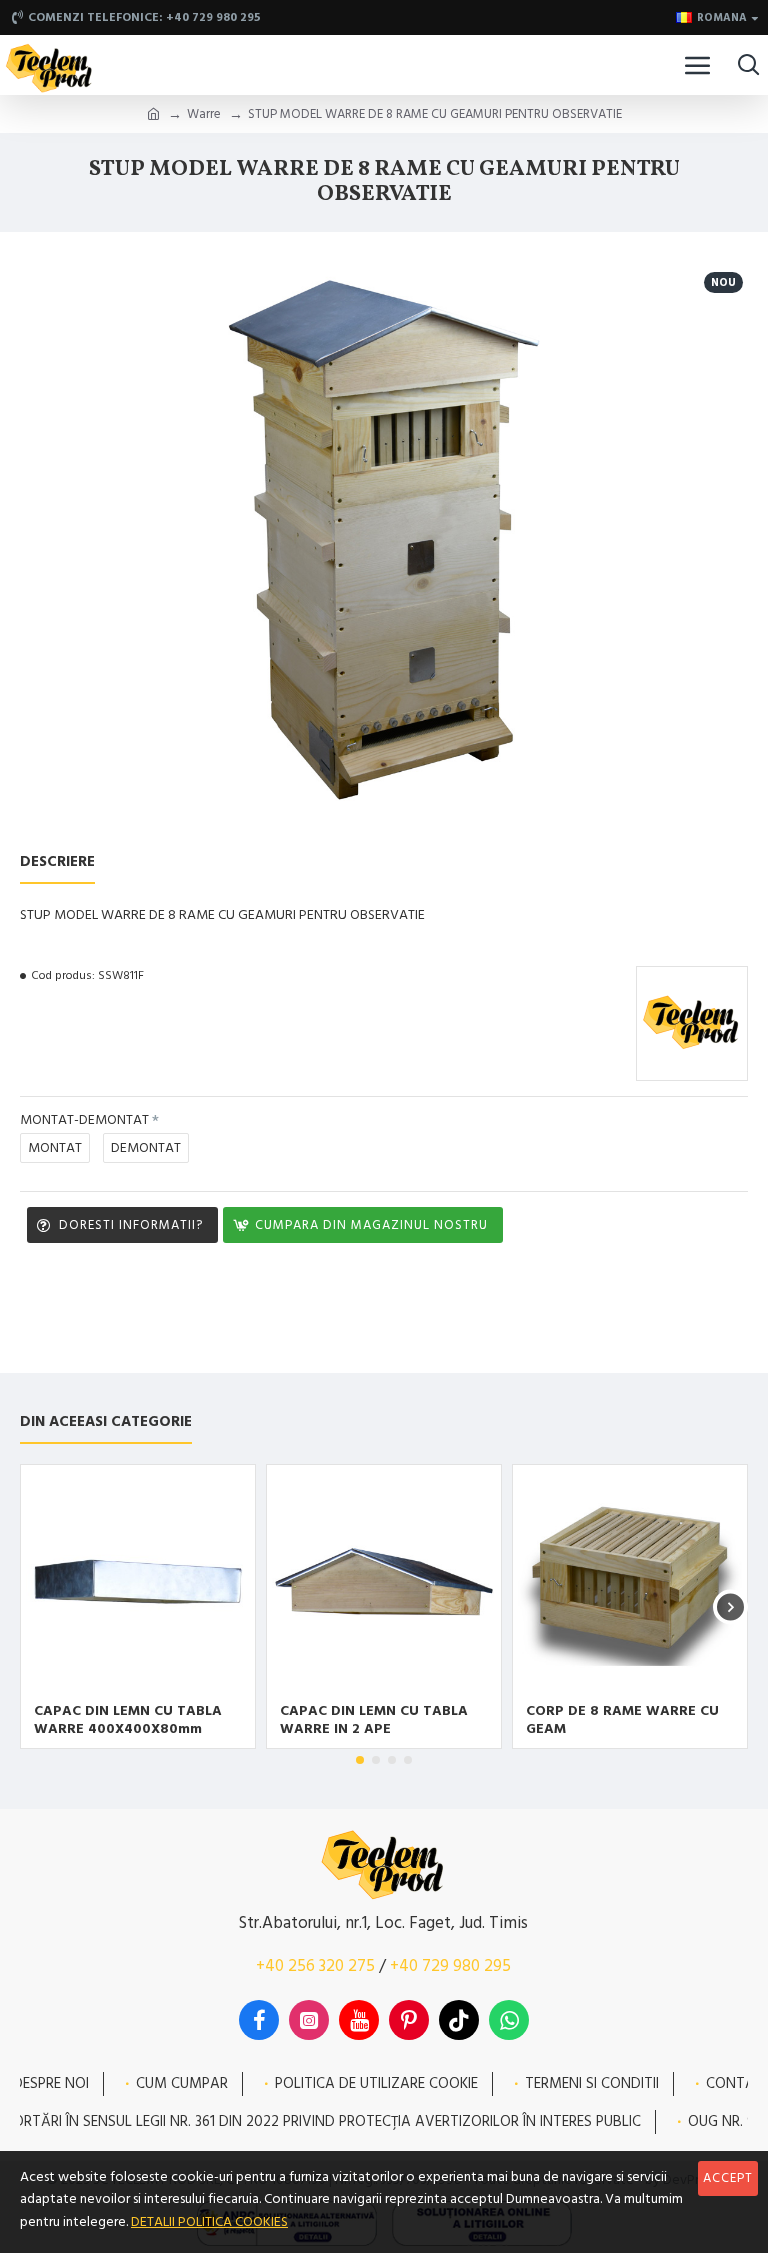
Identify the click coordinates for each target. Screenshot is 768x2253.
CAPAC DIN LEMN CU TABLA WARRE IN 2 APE (374, 1720)
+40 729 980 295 (450, 1966)
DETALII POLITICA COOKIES (209, 2222)
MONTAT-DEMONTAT (84, 1120)
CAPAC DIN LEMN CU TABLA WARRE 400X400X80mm (128, 1720)
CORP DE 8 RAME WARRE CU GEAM (622, 1720)
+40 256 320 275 (315, 1966)
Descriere (57, 862)
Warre (204, 114)
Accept (728, 2178)
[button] (37, 1606)
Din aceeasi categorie (106, 1422)
